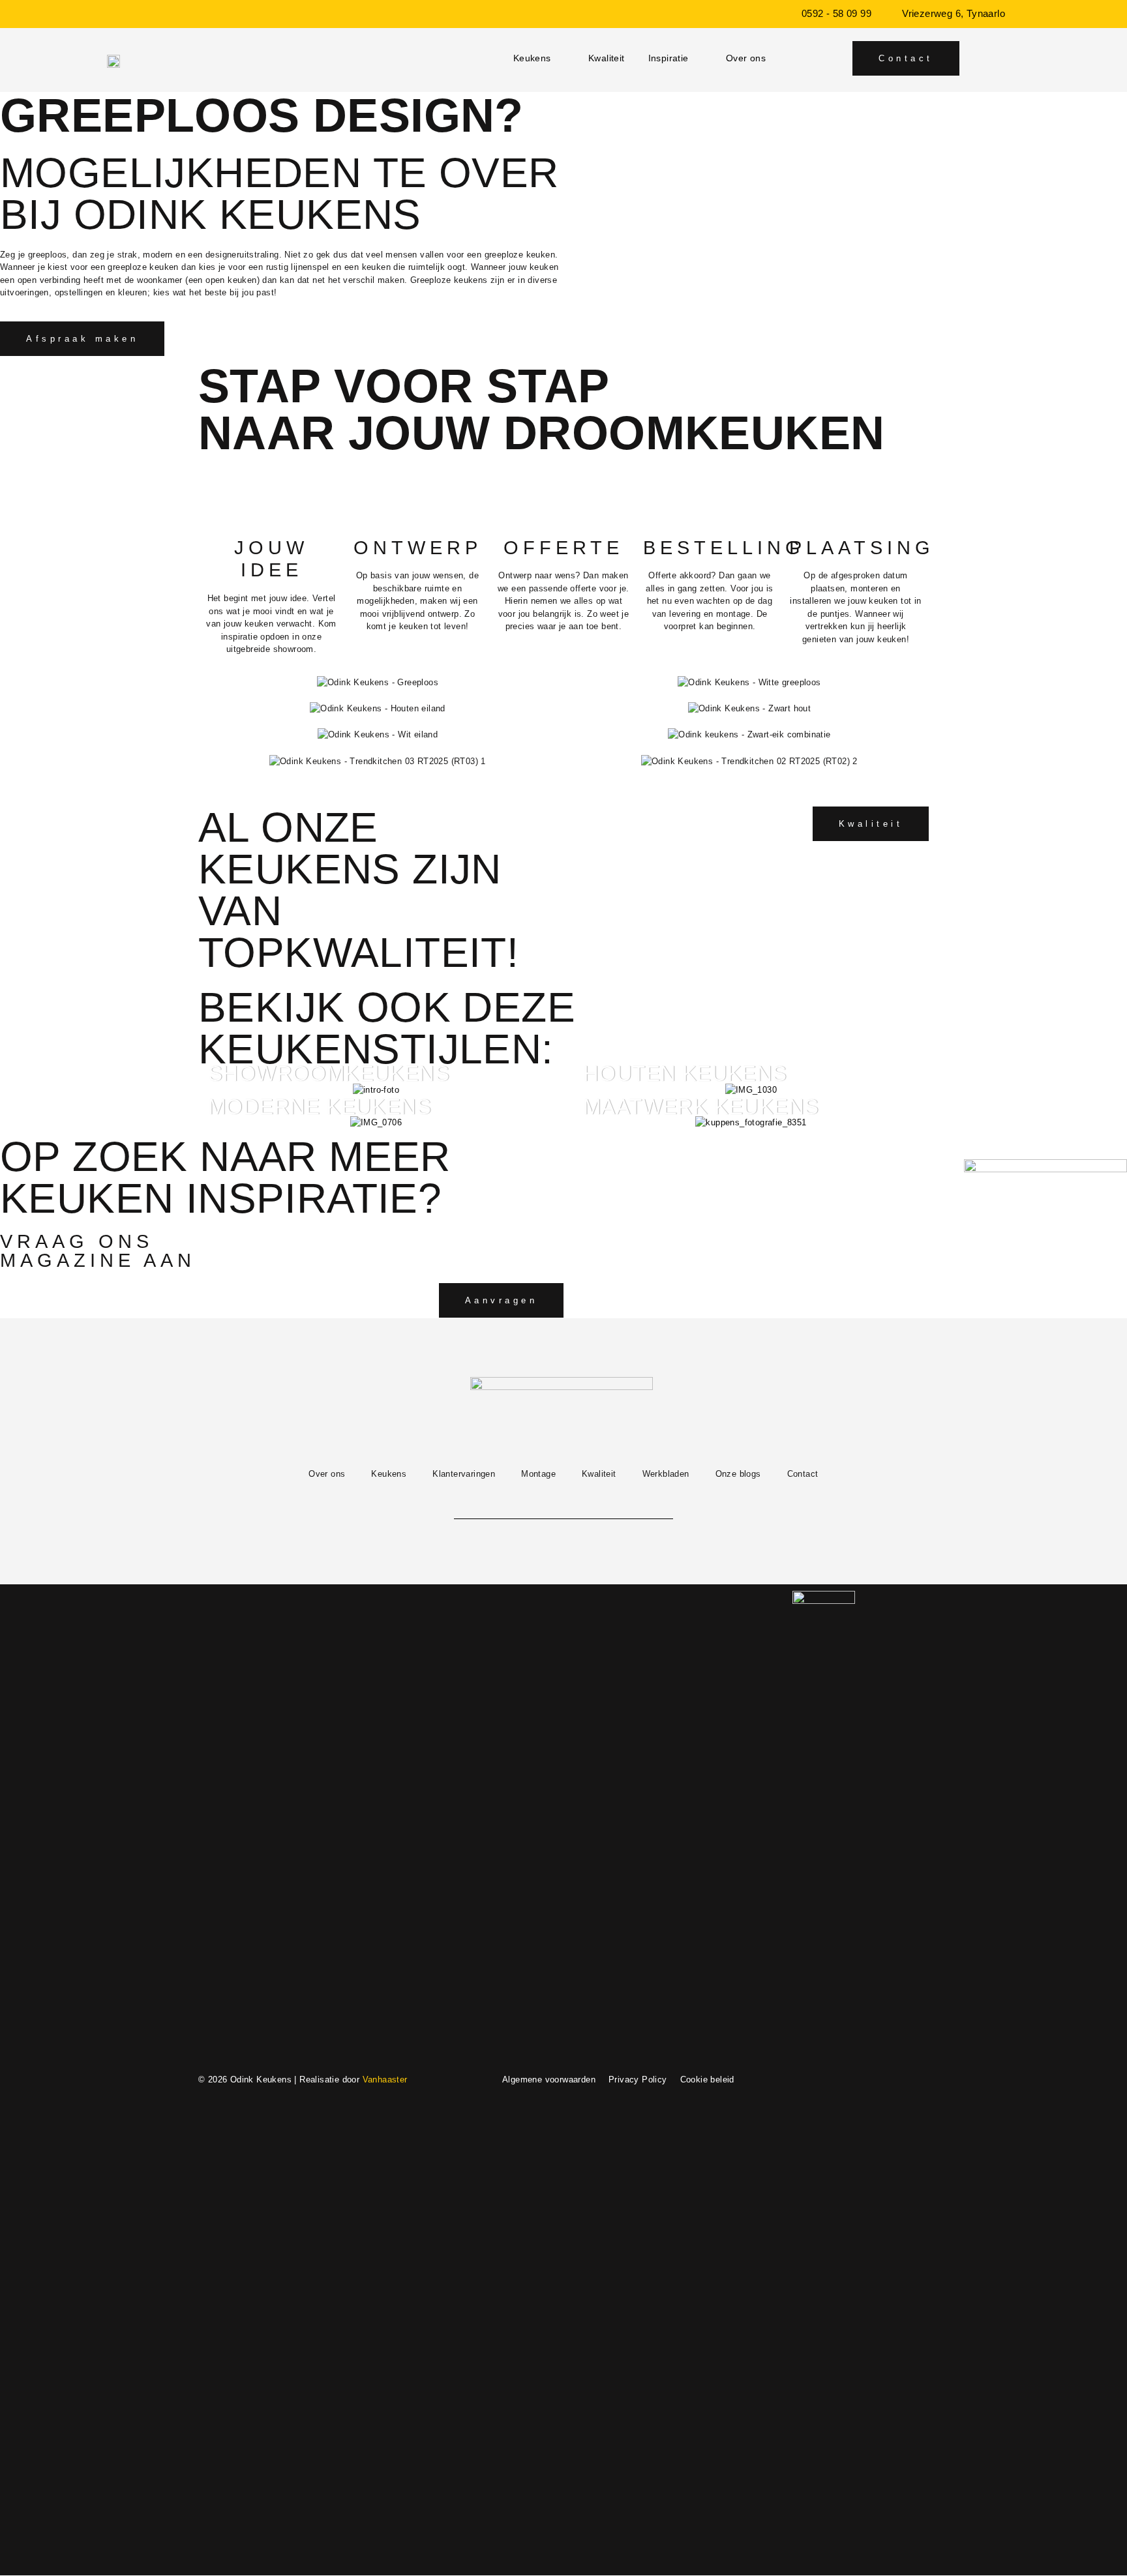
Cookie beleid (707, 2080)
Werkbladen (666, 1474)
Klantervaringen (464, 1474)
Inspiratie (669, 58)
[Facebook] (563, 1503)
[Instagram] (531, 1503)
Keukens (532, 58)
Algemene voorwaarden (549, 2080)
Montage (538, 1474)
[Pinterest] (596, 1503)
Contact (803, 1474)
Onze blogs (738, 1474)
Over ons (746, 58)
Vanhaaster (385, 2080)
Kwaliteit (607, 58)
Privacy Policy (638, 2080)
